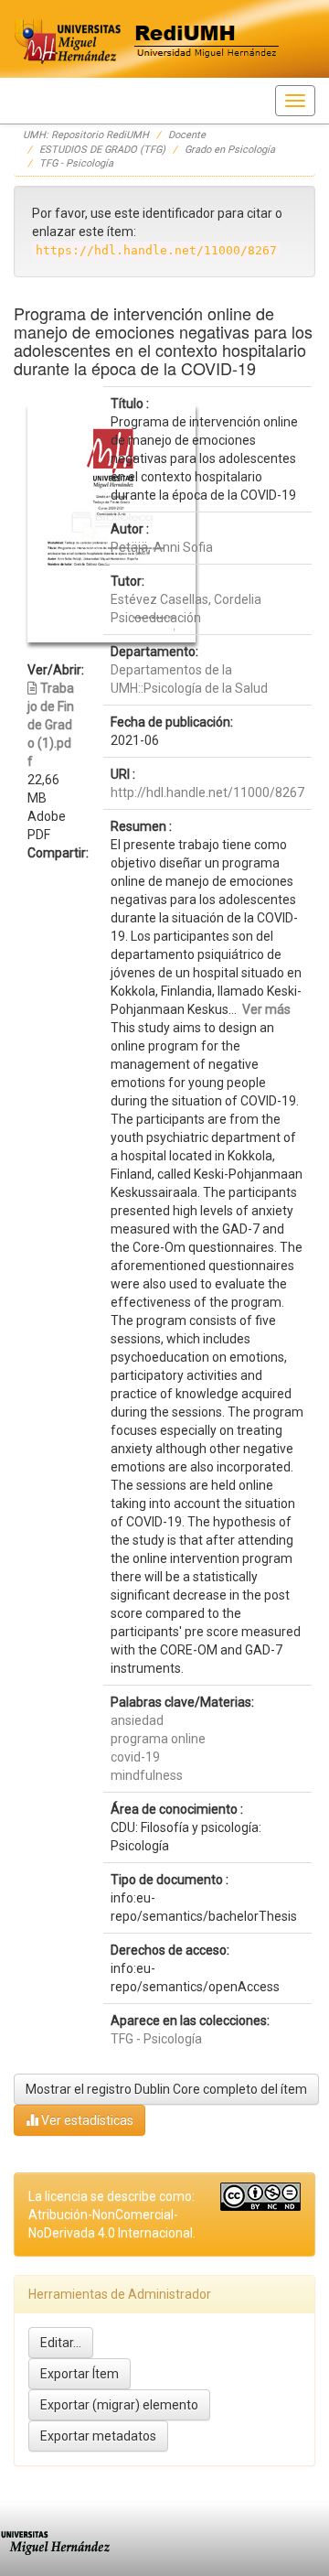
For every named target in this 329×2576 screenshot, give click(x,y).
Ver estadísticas (86, 2120)
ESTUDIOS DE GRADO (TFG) (102, 150)
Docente (187, 135)
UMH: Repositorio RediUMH (86, 135)
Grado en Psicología (230, 150)
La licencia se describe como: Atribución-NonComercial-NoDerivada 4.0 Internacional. (112, 2215)
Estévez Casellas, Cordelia (186, 599)
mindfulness (147, 1775)
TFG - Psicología (76, 163)
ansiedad (137, 1720)
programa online (158, 1739)
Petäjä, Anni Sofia (162, 547)
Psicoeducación (156, 618)
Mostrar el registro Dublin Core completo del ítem (166, 2089)
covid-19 (135, 1757)
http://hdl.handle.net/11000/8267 (207, 792)
